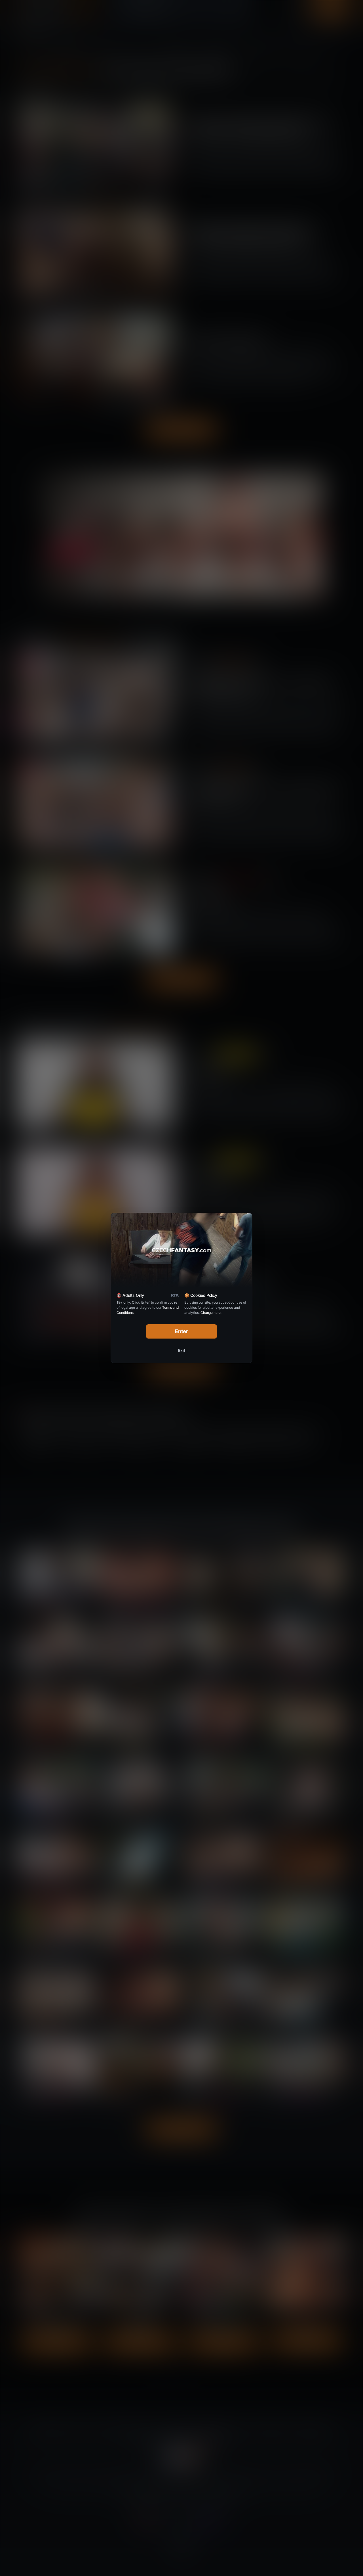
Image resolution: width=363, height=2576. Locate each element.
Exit (181, 1350)
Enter (182, 1331)
